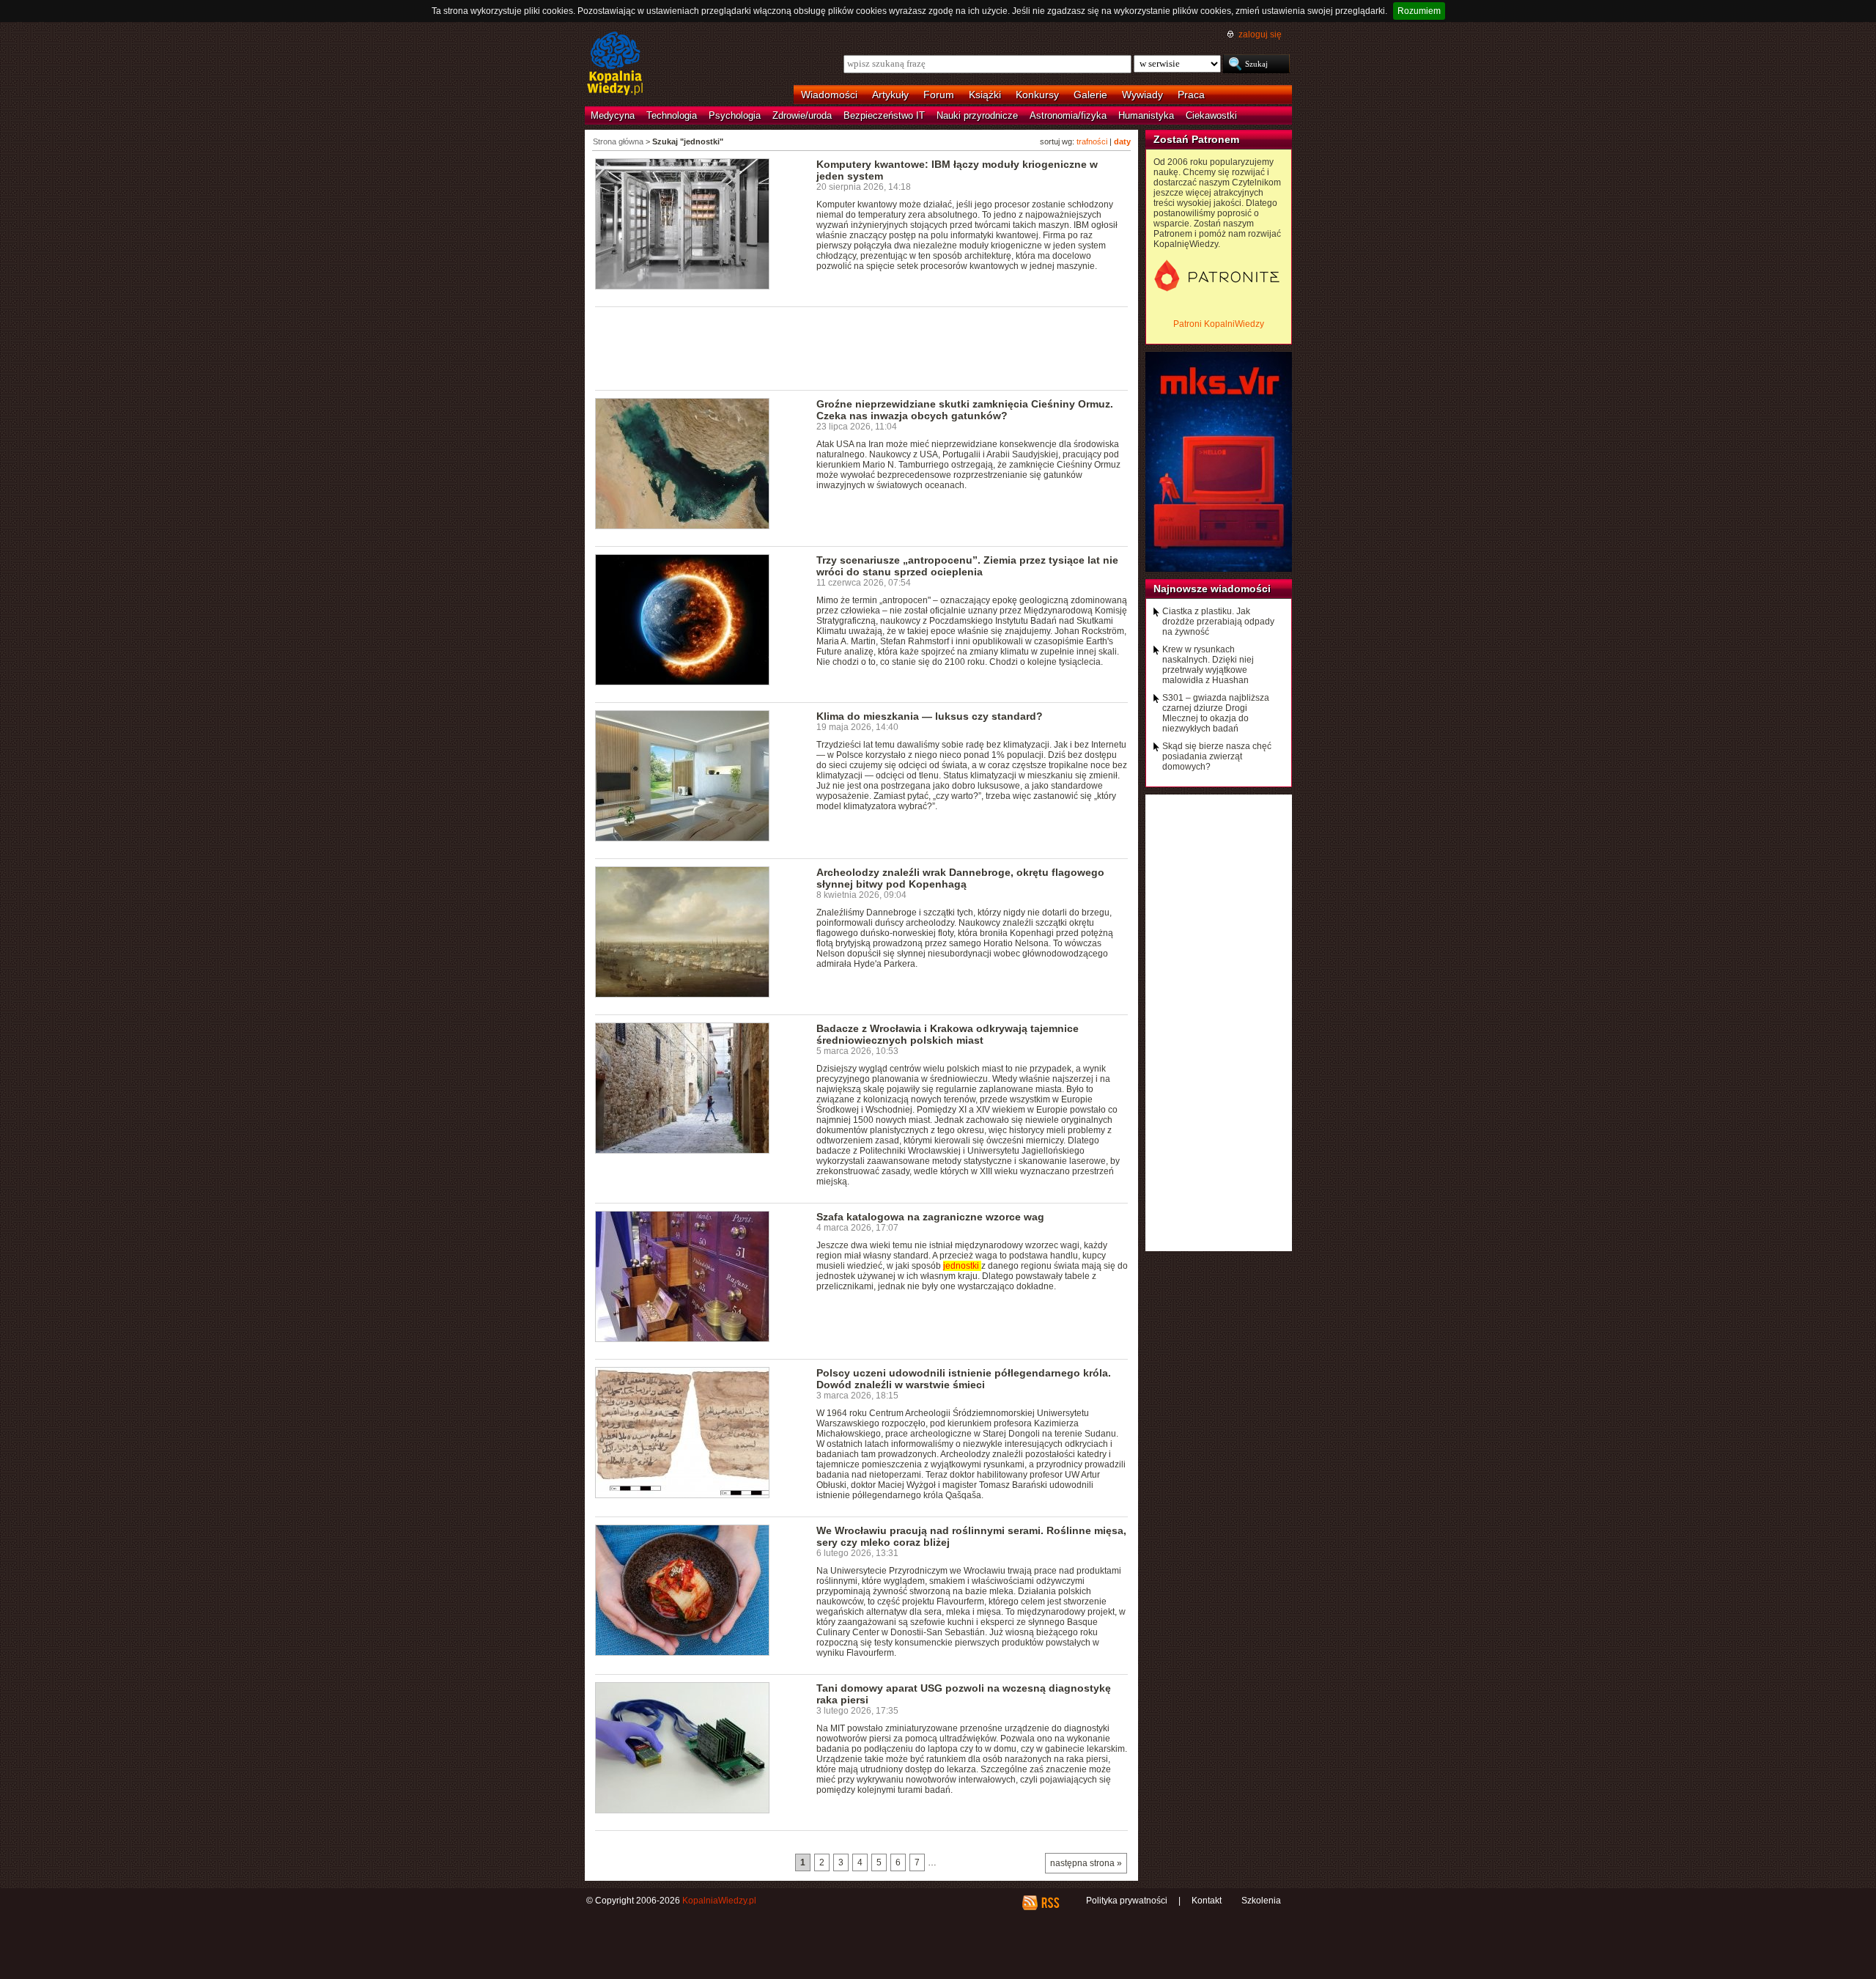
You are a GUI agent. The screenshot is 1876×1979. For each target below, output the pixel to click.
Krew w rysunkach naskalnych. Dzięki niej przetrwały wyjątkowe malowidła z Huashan (1208, 665)
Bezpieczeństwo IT (884, 115)
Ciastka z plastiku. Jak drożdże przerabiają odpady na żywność (1218, 622)
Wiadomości (829, 95)
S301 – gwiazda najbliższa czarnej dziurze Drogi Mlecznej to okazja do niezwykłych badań (1216, 713)
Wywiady (1142, 95)
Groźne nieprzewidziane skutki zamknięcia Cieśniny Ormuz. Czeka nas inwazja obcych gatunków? (965, 410)
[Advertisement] (862, 347)
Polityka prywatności (1127, 1901)
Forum (939, 95)
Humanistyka (1146, 115)
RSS (1050, 1903)
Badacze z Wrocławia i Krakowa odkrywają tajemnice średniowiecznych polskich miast (948, 1034)
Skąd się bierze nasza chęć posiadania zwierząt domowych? (1217, 756)
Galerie (1090, 95)
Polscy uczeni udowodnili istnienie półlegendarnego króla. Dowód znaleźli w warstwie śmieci (964, 1379)
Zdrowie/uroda (802, 115)
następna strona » (1086, 1863)
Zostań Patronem (1196, 139)
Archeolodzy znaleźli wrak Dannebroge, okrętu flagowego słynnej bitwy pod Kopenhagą (960, 878)
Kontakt (1207, 1901)
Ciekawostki (1211, 115)
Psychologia (735, 115)
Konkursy (1037, 95)
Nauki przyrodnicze (977, 115)
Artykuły (890, 95)
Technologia (672, 115)
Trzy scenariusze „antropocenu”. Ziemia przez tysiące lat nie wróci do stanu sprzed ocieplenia (967, 566)
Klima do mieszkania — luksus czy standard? (930, 716)
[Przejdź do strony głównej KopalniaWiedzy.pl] (615, 65)
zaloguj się (1260, 34)
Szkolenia (1261, 1901)
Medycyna (613, 115)
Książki (985, 95)
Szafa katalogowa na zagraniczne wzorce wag (930, 1217)
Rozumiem (1419, 11)
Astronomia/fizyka (1068, 115)
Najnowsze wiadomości (1212, 589)
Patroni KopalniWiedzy (1219, 324)
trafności (1092, 141)
